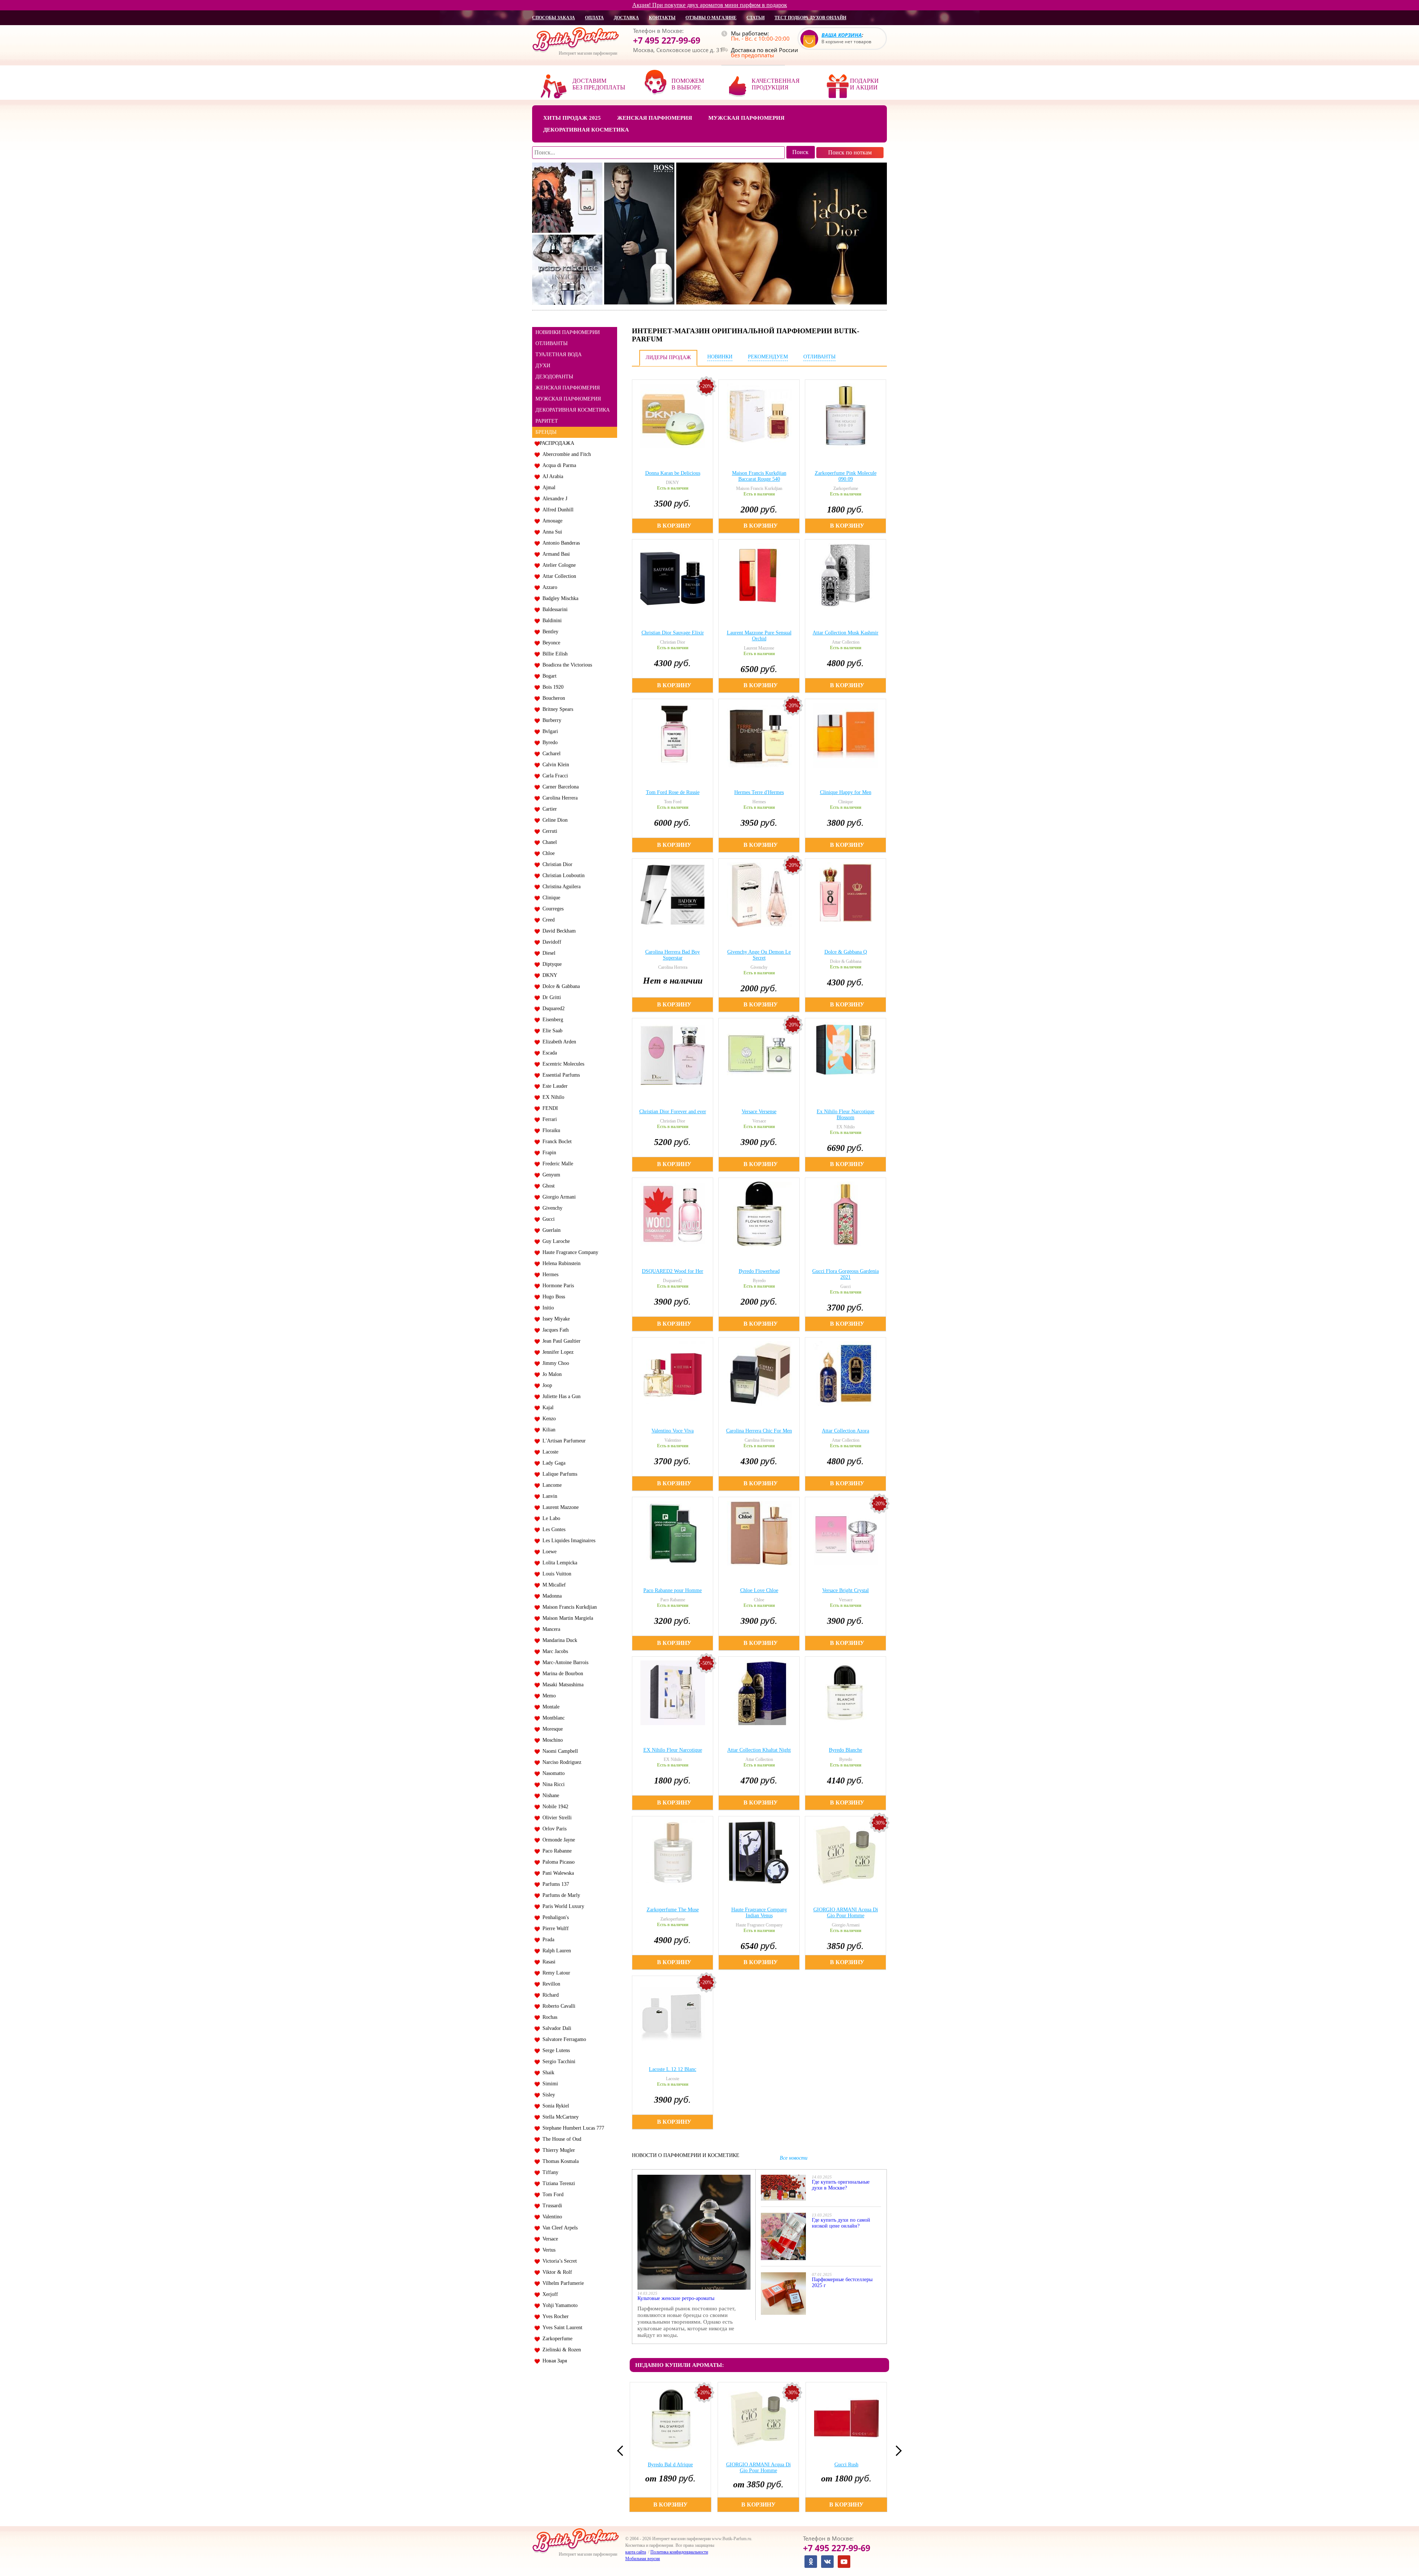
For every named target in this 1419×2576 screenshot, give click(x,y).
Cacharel (550, 754)
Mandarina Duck (558, 1640)
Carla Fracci (554, 776)
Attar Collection (558, 576)
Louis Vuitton (555, 1574)
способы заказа (554, 18)
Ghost (547, 1186)
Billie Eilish (554, 654)
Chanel (548, 842)
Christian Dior (556, 864)
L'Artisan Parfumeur (563, 1441)
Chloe (547, 853)
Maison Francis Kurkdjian (568, 1607)
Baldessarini (554, 609)
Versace (549, 2239)
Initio (547, 1308)
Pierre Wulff (554, 1928)
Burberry (550, 720)
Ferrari (548, 1119)
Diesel (547, 953)
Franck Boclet (556, 1142)
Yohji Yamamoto (559, 2305)
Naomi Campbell (559, 1751)
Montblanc (552, 1718)
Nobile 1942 (554, 1807)
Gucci (547, 1219)
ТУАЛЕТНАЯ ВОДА (559, 355)
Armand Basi (555, 554)
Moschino (551, 1740)
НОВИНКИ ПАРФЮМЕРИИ (568, 332)
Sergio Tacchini (557, 2062)
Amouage (551, 521)
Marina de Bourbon (561, 1674)
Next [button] (896, 2451)
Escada (548, 1053)
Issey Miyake (555, 1319)
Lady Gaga (552, 1463)
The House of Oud (560, 2139)
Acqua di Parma (558, 465)
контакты (662, 18)
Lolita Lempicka (558, 1563)
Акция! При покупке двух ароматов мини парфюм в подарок (710, 5)
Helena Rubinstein (560, 1263)
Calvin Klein (554, 765)
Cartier (548, 809)
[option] (671, 2447)
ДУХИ (543, 366)
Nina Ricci (552, 1784)
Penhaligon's (554, 1917)
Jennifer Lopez (557, 1352)
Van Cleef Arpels (559, 2228)
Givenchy (551, 1208)
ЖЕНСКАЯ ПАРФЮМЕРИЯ (568, 388)
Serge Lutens (555, 2050)
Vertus (547, 2250)
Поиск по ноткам (850, 152)
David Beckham (558, 931)
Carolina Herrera (559, 798)
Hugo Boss (552, 1297)
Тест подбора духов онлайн (810, 18)
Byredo (549, 742)
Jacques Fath (554, 1330)
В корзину (674, 526)
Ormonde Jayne (557, 1840)
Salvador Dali (555, 2028)
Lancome (551, 1485)
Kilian (547, 1430)
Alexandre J (553, 499)
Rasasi (547, 1962)
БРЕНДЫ (546, 432)
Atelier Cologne (558, 565)
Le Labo (550, 1518)
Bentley (549, 632)
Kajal (547, 1408)
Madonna (551, 1596)
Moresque (551, 1729)
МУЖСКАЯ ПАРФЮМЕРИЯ (568, 399)
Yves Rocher (554, 2316)
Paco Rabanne (556, 1851)
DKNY (548, 975)
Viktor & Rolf (556, 2272)
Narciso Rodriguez (560, 1762)
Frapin (548, 1153)
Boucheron (552, 698)
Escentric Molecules (562, 1064)
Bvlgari (549, 731)
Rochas (548, 2017)
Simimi (549, 2084)
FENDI (549, 1108)
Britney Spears (556, 709)
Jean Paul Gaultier (560, 1341)
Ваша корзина (842, 35)
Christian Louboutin (562, 875)
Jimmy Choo (554, 1363)
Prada (547, 1940)
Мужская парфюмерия (746, 118)
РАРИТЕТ (547, 421)
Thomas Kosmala (559, 2161)
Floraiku (550, 1130)
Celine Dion (554, 820)
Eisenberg (551, 1020)
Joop (546, 1385)
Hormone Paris (557, 1286)
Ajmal (547, 488)
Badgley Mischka (559, 598)
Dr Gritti (550, 997)
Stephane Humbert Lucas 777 (572, 2128)
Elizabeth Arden (558, 1042)
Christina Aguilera (560, 887)
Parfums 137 (554, 1884)
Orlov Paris (553, 1829)
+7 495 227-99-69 (667, 40)
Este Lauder (554, 1086)
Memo (548, 1696)
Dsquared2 (552, 1008)
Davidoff (550, 942)
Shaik (547, 2073)
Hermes (549, 1275)
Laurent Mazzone (559, 1507)
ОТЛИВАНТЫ (552, 343)
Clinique (550, 898)
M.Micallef (553, 1585)
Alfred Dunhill (557, 510)
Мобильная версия (643, 2559)
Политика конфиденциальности (679, 2552)
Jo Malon (551, 1374)
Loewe (548, 1552)
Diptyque (551, 964)
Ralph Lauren (555, 1951)
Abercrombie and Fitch (565, 454)
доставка (626, 18)
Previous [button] (622, 2451)
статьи (756, 18)
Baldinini (551, 621)
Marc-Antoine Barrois (564, 1662)
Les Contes (552, 1529)
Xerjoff (549, 2294)
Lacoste (549, 1452)
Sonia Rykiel (554, 2106)
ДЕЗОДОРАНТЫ (554, 377)
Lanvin (548, 1496)
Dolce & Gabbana (560, 986)
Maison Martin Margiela (566, 1618)
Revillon (550, 1984)
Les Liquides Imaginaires (567, 1541)
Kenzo (548, 1419)
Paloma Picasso (557, 1862)
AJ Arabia (551, 476)
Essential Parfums (560, 1075)
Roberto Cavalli (557, 2006)
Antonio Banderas (560, 543)
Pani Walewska (557, 1873)
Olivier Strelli (556, 1818)
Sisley (547, 2095)
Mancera (550, 1629)
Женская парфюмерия (655, 118)
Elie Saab (551, 1031)
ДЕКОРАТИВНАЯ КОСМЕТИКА (573, 410)
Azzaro (548, 587)
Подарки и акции (864, 84)
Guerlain (550, 1230)
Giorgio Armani (558, 1197)
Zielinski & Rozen (560, 2350)
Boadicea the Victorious (566, 665)
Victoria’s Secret (558, 2261)
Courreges (552, 909)
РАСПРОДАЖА (557, 443)
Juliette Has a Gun (560, 1396)
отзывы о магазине (711, 18)
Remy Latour (555, 1973)
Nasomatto (552, 1773)
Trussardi (551, 2206)
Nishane (549, 1795)
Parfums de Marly (560, 1895)
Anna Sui (551, 532)
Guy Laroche (555, 1241)
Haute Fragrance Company (569, 1252)
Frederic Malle (556, 1164)
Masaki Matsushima (562, 1685)
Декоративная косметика (586, 130)
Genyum (550, 1175)
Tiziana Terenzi (557, 2183)
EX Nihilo (552, 1097)
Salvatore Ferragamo (563, 2039)
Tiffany (549, 2172)
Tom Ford (552, 2195)
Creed (547, 920)
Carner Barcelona (559, 787)
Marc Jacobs (554, 1651)
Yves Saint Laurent (561, 2328)
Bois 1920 (552, 687)
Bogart (548, 676)
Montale (549, 1707)
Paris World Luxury (562, 1906)
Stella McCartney (559, 2117)
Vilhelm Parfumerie (562, 2283)
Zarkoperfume (556, 2339)
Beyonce (550, 643)
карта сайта (636, 2552)
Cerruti (548, 831)
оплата (594, 18)
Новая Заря (553, 2361)
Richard (549, 1995)
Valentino (551, 2217)
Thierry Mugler (557, 2150)
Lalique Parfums (558, 1474)
